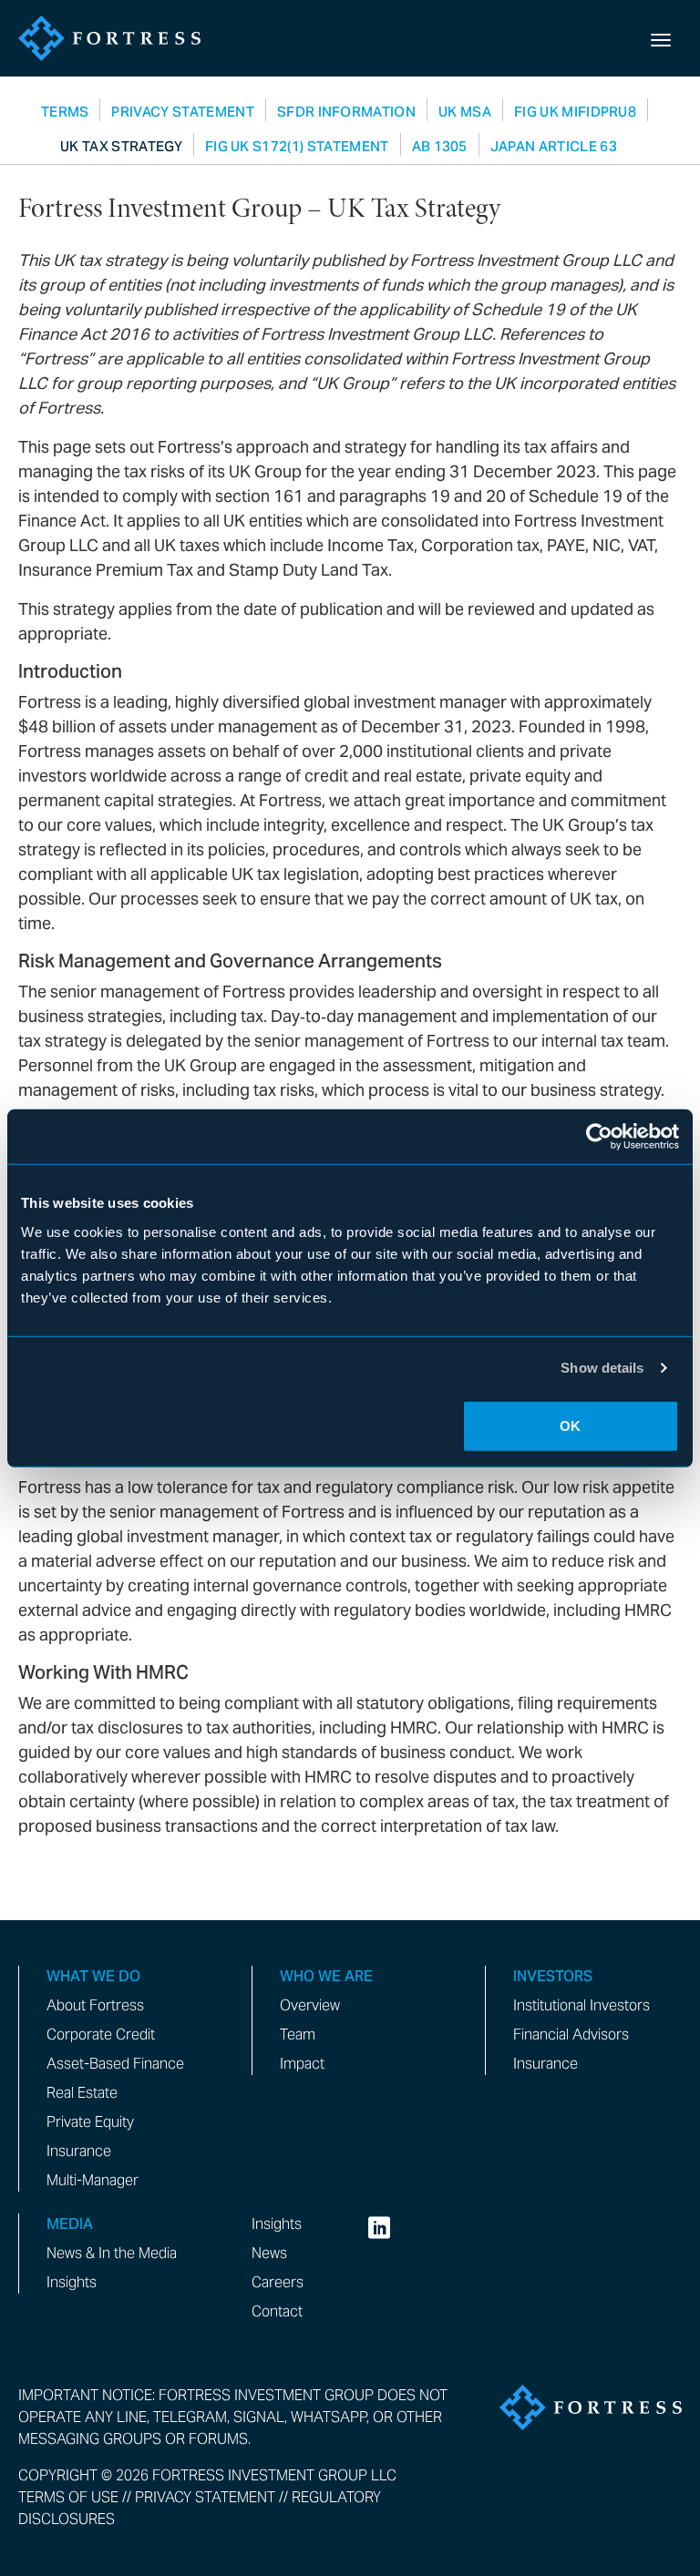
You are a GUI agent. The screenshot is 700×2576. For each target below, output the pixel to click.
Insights (72, 2282)
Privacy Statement (182, 112)
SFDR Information (346, 112)
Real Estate (82, 2093)
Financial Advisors (571, 2034)
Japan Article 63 (554, 146)
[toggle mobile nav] (661, 38)
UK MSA (465, 112)
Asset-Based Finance (115, 2064)
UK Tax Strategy (121, 146)
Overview (310, 2005)
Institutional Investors (582, 2005)
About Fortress (95, 2005)
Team (298, 2034)
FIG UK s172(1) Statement (297, 146)
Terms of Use (68, 2497)
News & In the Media (112, 2253)
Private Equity (90, 2122)
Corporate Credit (101, 2034)
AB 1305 (440, 146)
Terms (65, 112)
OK (570, 1425)
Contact (277, 2311)
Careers (278, 2282)
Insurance (79, 2151)
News (269, 2253)
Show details (602, 1368)
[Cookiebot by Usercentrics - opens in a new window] (599, 1137)
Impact (302, 2064)
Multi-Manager (93, 2180)
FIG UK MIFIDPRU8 (575, 112)
